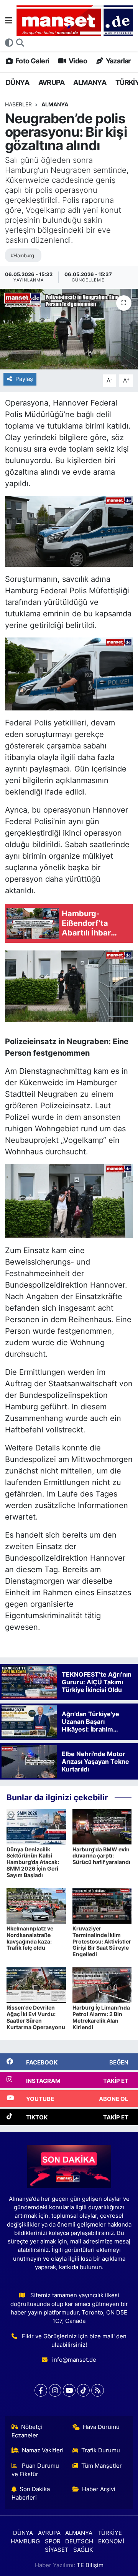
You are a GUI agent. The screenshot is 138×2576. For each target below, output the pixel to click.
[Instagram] (55, 2390)
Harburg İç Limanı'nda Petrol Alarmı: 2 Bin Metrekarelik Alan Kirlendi (101, 2017)
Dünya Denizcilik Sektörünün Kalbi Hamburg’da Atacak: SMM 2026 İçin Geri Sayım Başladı (33, 1862)
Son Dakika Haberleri (31, 2493)
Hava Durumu (101, 2427)
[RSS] (98, 2390)
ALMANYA (90, 82)
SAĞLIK (83, 2550)
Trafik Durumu (101, 2450)
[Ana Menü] (9, 20)
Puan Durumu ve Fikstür (35, 2470)
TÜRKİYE (110, 2533)
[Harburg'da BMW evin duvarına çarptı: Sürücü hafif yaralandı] (102, 1826)
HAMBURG (25, 2541)
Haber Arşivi (99, 2489)
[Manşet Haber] (75, 21)
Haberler (18, 104)
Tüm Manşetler (102, 2466)
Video (77, 61)
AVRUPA (51, 82)
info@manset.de (74, 2360)
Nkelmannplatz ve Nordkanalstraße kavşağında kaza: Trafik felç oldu (30, 1938)
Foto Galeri (32, 61)
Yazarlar (117, 61)
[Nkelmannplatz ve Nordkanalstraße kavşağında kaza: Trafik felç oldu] (36, 1906)
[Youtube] (69, 2390)
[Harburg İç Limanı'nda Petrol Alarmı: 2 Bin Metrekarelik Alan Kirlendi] (102, 1985)
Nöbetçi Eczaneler (27, 2431)
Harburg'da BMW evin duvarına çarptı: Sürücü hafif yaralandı (101, 1856)
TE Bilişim (90, 2565)
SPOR (53, 2541)
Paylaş (24, 379)
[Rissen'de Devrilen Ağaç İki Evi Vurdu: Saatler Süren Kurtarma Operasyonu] (36, 1985)
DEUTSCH (79, 2541)
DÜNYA (17, 82)
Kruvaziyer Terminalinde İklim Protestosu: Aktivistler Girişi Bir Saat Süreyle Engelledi (102, 1941)
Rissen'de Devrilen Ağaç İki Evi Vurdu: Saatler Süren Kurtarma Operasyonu (36, 2017)
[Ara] (20, 43)
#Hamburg (22, 255)
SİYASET (57, 2550)
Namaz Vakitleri (43, 2450)
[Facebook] (41, 2390)
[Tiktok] (83, 2390)
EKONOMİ (111, 2541)
